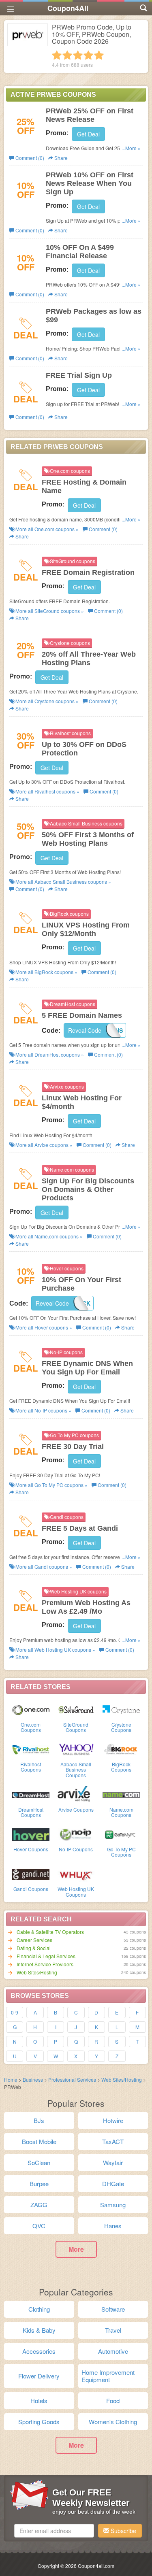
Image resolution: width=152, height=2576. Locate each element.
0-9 (15, 2012)
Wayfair (113, 2162)
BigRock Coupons (121, 1767)
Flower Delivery (39, 2376)
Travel (113, 2330)
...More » (131, 148)
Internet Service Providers (45, 1964)
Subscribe (123, 2531)
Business (33, 2079)
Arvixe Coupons (76, 1809)
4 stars (88, 55)
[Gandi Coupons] (31, 1874)
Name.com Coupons (121, 1812)
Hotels (39, 2401)
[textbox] (54, 2531)
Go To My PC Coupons (121, 1852)
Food (113, 2401)
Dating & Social (34, 1948)
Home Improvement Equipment (108, 2376)
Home (11, 2079)
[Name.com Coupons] (121, 1794)
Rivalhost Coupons (31, 1767)
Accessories (39, 2351)
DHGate (113, 2184)
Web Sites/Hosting (37, 1972)
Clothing (39, 2309)
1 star (57, 55)
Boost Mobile (39, 2141)
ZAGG (39, 2205)
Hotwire (113, 2120)
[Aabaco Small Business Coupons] (76, 1749)
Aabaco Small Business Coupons (76, 1769)
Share (60, 158)
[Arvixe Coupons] (76, 1794)
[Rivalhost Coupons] (31, 1749)
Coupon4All (68, 8)
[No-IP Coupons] (76, 1834)
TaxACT (113, 2141)
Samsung (113, 2205)
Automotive (113, 2351)
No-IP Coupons (76, 1849)
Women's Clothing (113, 2422)
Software (113, 2309)
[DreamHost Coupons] (31, 1794)
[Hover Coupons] (31, 1834)
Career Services (34, 1940)
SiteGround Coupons (76, 1727)
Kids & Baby (39, 2330)
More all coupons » (46, 529)
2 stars (67, 55)
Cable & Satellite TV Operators (50, 1932)
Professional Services (73, 2079)
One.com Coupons (31, 1727)
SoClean (39, 2162)
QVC (39, 2226)
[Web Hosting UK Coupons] (76, 1874)
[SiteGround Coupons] (76, 1709)
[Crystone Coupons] (121, 1709)
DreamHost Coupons (31, 1812)
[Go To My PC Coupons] (121, 1834)
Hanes (113, 2226)
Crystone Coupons (121, 1727)
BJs (39, 2120)
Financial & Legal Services (46, 1956)
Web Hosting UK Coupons (76, 1891)
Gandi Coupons (31, 1889)
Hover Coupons (31, 1849)
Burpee (39, 2184)
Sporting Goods (39, 2422)
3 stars (78, 55)
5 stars (99, 55)
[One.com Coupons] (31, 1709)
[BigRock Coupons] (121, 1749)
